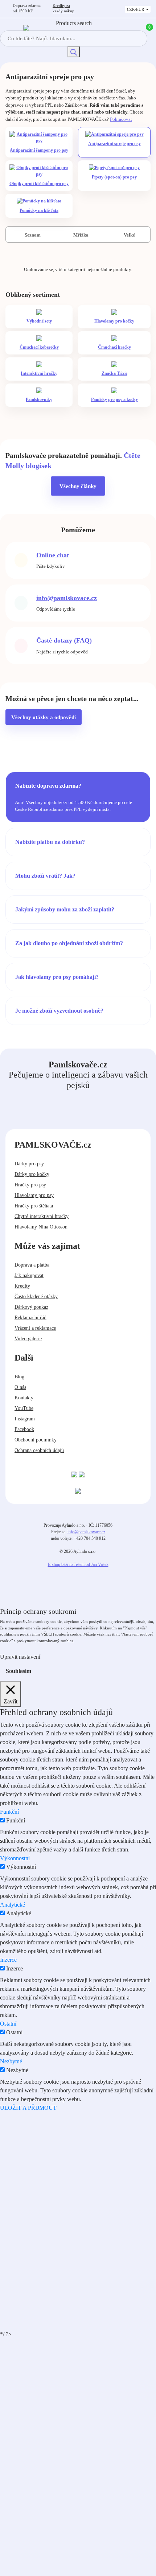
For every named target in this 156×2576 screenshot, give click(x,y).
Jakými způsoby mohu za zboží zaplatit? (65, 909)
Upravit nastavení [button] (20, 1657)
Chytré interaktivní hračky (42, 1216)
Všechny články (78, 486)
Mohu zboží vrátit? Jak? (45, 876)
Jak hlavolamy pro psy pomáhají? (57, 977)
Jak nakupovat (29, 1275)
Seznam (32, 235)
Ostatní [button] (8, 2024)
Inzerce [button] (8, 1960)
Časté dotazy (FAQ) (64, 640)
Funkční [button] (9, 1812)
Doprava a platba (32, 1265)
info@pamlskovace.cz (67, 598)
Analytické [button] (13, 1905)
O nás (20, 1387)
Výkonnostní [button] (15, 1858)
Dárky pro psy (29, 1164)
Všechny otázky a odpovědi (44, 717)
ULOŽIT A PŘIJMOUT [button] (28, 2108)
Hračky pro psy (30, 1185)
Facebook (24, 1429)
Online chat (53, 555)
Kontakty (24, 1398)
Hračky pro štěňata (34, 1206)
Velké (129, 235)
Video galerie (28, 1339)
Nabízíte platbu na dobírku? (50, 842)
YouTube (24, 1408)
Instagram (25, 1419)
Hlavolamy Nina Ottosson (41, 1227)
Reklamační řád (30, 1318)
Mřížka (80, 235)
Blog (19, 1377)
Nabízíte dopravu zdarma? (48, 786)
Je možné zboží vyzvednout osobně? (59, 1011)
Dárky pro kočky (32, 1174)
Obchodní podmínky (36, 1440)
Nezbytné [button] (11, 2061)
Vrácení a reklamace (35, 1328)
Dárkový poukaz (31, 1307)
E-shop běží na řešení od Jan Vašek (78, 1564)
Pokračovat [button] (121, 119)
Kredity (63, 8)
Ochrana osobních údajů (39, 1450)
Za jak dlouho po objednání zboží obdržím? (69, 943)
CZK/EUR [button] (136, 9)
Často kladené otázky (36, 1297)
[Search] (74, 52)
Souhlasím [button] (19, 1671)
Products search (74, 23)
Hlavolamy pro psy (34, 1195)
